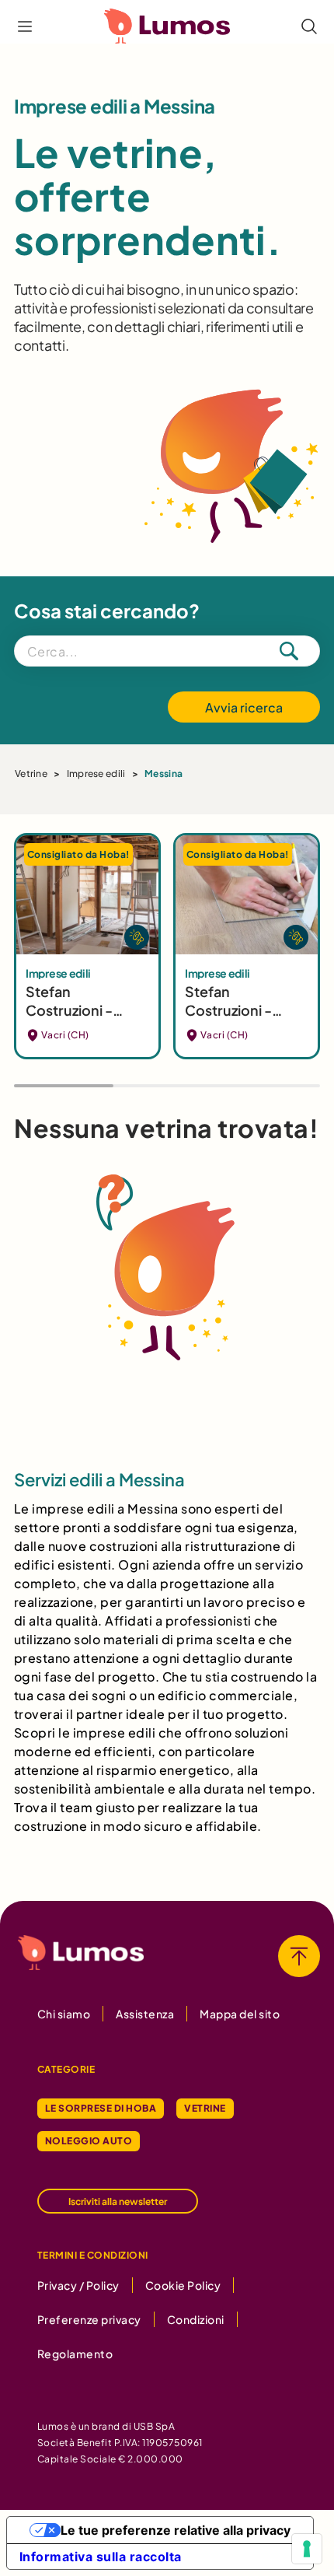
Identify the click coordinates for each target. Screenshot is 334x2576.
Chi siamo (64, 2014)
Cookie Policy (183, 2285)
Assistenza (145, 2014)
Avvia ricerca (244, 707)
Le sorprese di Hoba (101, 2108)
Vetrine (31, 773)
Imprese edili (96, 773)
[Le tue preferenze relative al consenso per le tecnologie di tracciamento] (307, 2549)
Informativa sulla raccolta (101, 2557)
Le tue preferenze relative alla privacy (176, 2530)
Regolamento (75, 2354)
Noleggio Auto (89, 2141)
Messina (164, 773)
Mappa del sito (240, 2014)
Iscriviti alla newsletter (118, 2201)
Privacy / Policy (78, 2285)
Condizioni (196, 2319)
